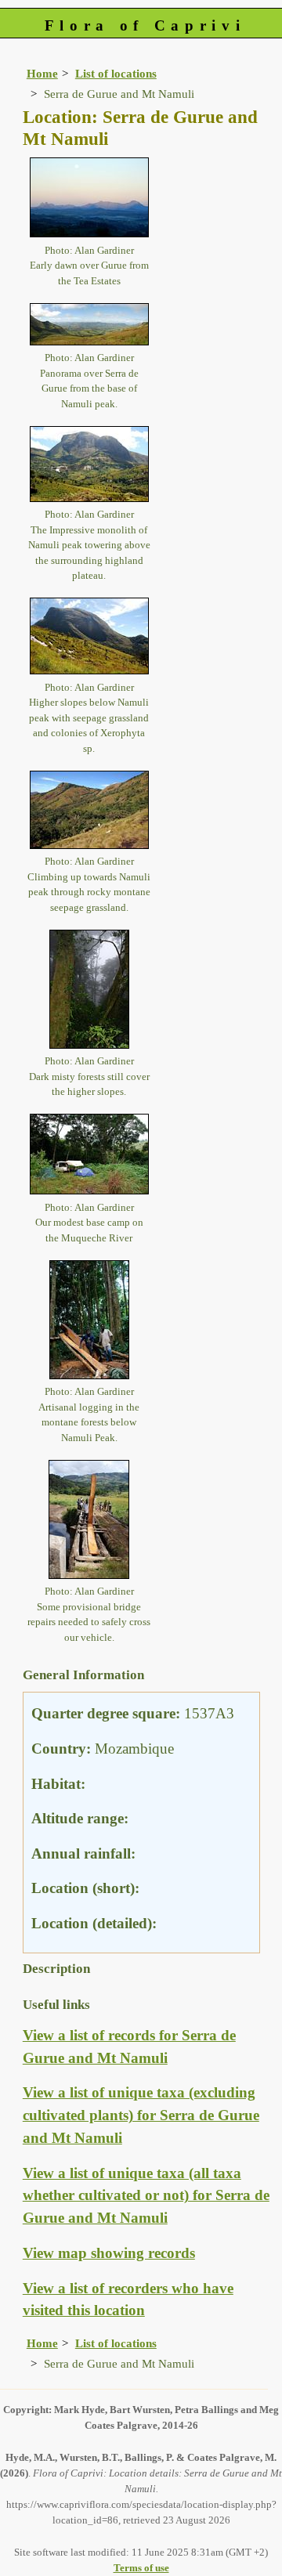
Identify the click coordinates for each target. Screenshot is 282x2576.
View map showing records (109, 2253)
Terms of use (141, 2568)
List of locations (116, 73)
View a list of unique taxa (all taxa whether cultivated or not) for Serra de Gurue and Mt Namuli (146, 2196)
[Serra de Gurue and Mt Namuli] (89, 196)
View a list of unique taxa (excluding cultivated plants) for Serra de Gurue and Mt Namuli (141, 2115)
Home (42, 73)
